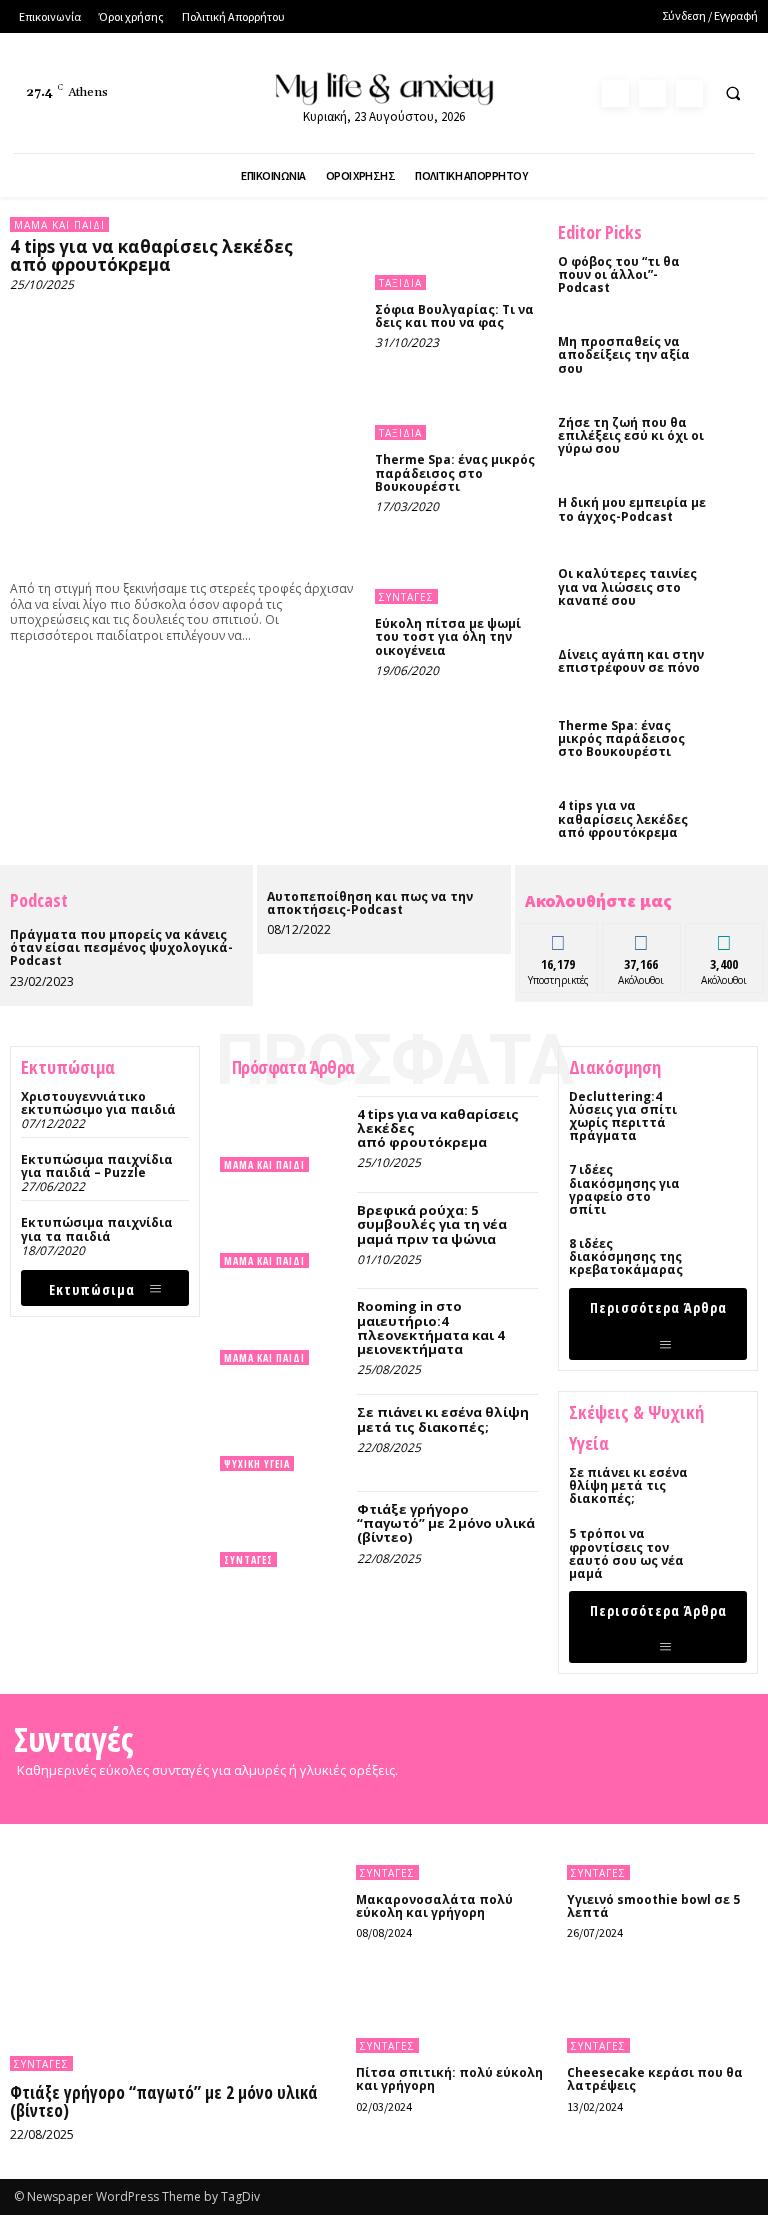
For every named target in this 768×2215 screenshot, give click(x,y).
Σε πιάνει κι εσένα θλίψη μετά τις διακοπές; (443, 1419)
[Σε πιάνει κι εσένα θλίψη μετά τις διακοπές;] (283, 1432)
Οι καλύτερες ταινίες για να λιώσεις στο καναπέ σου (627, 586)
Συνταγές (406, 597)
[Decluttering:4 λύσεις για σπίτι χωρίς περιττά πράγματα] (724, 1113)
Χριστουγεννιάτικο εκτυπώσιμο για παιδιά (98, 1103)
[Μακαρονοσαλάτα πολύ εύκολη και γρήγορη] (451, 1837)
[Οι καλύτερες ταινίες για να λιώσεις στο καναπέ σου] (738, 583)
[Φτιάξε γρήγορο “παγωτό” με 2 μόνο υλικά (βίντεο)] (283, 1529)
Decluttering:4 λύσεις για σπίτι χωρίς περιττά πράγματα (623, 1116)
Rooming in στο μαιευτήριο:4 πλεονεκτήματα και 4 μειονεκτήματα (430, 1327)
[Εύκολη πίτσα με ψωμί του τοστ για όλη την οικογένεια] (456, 567)
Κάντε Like (559, 938)
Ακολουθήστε (647, 938)
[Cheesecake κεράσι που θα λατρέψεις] (662, 2010)
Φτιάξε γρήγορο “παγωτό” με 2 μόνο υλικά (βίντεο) (446, 1523)
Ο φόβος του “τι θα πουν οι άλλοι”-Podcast (619, 274)
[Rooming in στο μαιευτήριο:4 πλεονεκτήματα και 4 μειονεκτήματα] (283, 1326)
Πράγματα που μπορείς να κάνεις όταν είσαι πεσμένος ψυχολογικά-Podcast (121, 947)
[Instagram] (652, 93)
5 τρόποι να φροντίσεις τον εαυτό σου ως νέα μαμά (626, 1553)
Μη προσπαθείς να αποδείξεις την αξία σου (624, 354)
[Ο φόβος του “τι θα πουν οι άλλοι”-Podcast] (738, 271)
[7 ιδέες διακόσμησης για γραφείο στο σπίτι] (724, 1186)
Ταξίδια (400, 283)
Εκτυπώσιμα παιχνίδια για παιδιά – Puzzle (97, 1166)
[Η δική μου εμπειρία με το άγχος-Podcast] (738, 512)
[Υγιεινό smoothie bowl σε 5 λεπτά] (662, 1837)
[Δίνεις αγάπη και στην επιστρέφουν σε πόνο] (738, 664)
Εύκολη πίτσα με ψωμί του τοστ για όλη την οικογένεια (448, 636)
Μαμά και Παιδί (59, 225)
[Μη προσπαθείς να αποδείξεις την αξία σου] (738, 351)
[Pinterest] (689, 93)
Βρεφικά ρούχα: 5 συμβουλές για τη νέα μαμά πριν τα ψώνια (432, 1224)
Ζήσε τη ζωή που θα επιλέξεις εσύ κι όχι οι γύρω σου (631, 435)
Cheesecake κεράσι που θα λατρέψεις (655, 2079)
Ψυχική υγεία (257, 1464)
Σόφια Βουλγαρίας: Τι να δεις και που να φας (454, 316)
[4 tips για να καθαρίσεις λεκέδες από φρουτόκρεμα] (182, 432)
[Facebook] (615, 93)
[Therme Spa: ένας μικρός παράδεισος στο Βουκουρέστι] (456, 403)
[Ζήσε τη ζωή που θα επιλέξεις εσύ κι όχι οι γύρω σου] (738, 432)
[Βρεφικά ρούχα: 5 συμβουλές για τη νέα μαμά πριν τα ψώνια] (283, 1230)
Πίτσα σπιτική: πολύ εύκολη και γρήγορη (449, 2079)
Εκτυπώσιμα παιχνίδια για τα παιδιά (97, 1229)
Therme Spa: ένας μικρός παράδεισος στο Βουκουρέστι (455, 472)
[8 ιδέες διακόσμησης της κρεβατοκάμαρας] (724, 1260)
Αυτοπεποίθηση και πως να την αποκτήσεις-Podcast (370, 903)
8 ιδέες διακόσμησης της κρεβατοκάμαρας (626, 1256)
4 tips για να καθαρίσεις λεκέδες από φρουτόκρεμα (151, 256)
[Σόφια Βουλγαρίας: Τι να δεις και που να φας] (456, 253)
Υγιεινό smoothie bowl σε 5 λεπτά (653, 1906)
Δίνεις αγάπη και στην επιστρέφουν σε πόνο (631, 661)
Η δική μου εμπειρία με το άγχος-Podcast (632, 509)
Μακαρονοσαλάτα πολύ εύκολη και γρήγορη (434, 1906)
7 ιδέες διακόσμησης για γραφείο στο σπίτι (624, 1189)
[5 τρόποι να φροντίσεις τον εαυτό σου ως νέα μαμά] (724, 1550)
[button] (733, 94)
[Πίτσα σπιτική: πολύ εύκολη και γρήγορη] (451, 2010)
